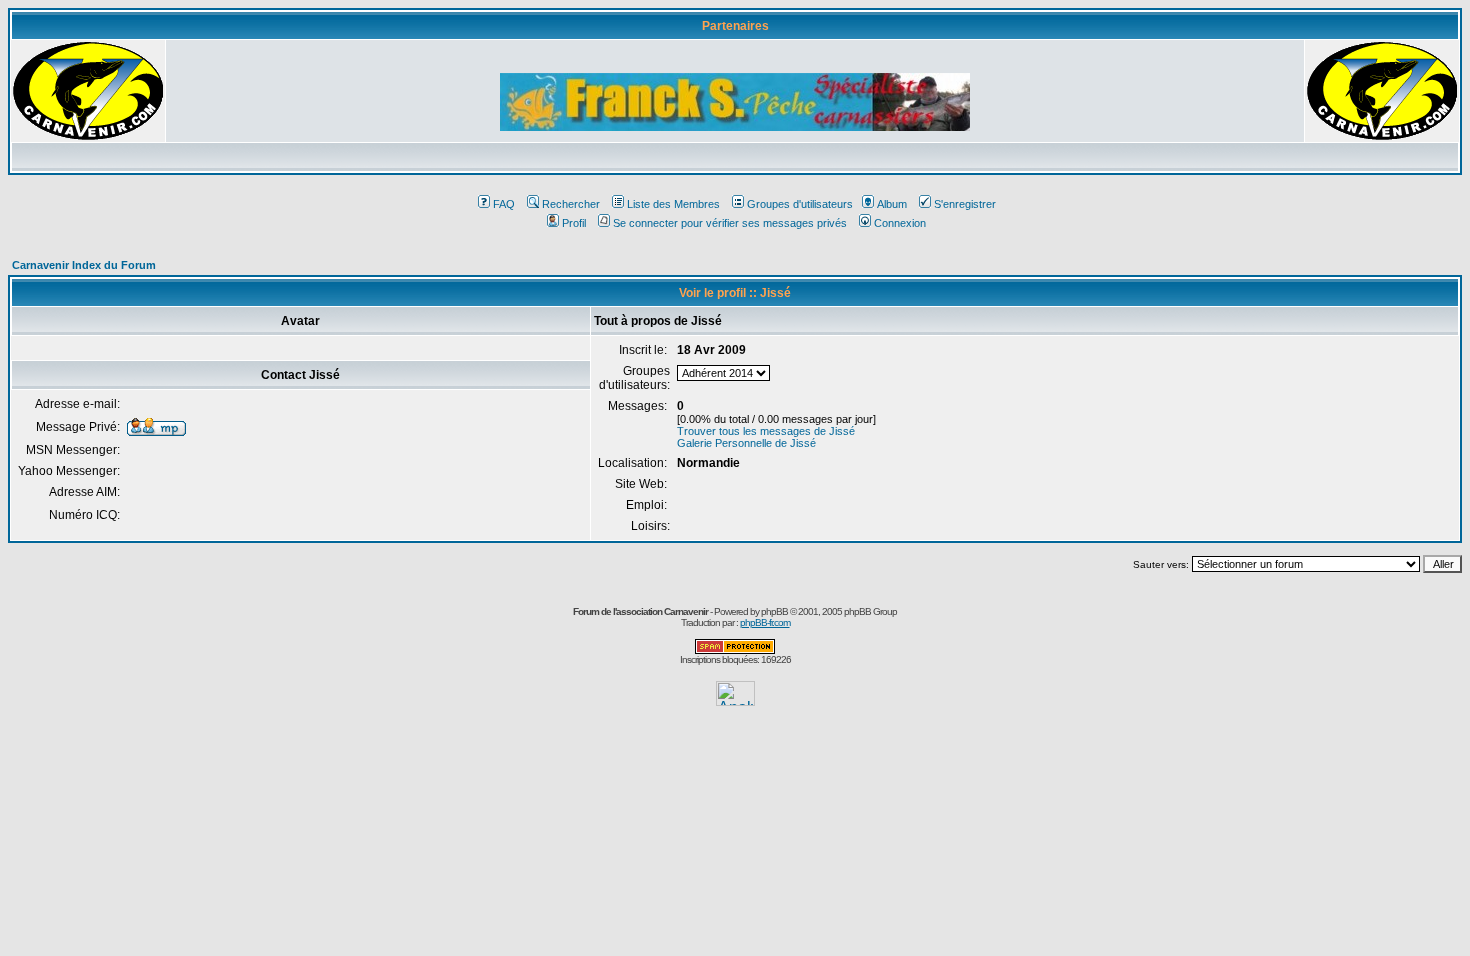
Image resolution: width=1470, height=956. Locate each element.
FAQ (504, 204)
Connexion (900, 223)
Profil (574, 223)
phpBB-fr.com (765, 622)
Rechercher (571, 204)
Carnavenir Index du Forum (84, 265)
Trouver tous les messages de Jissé (766, 431)
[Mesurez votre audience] (735, 700)
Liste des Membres (673, 204)
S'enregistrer (965, 204)
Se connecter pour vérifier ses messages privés (730, 223)
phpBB (774, 611)
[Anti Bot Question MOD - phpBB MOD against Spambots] (735, 650)
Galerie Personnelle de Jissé (746, 443)
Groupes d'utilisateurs (800, 204)
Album (892, 204)
